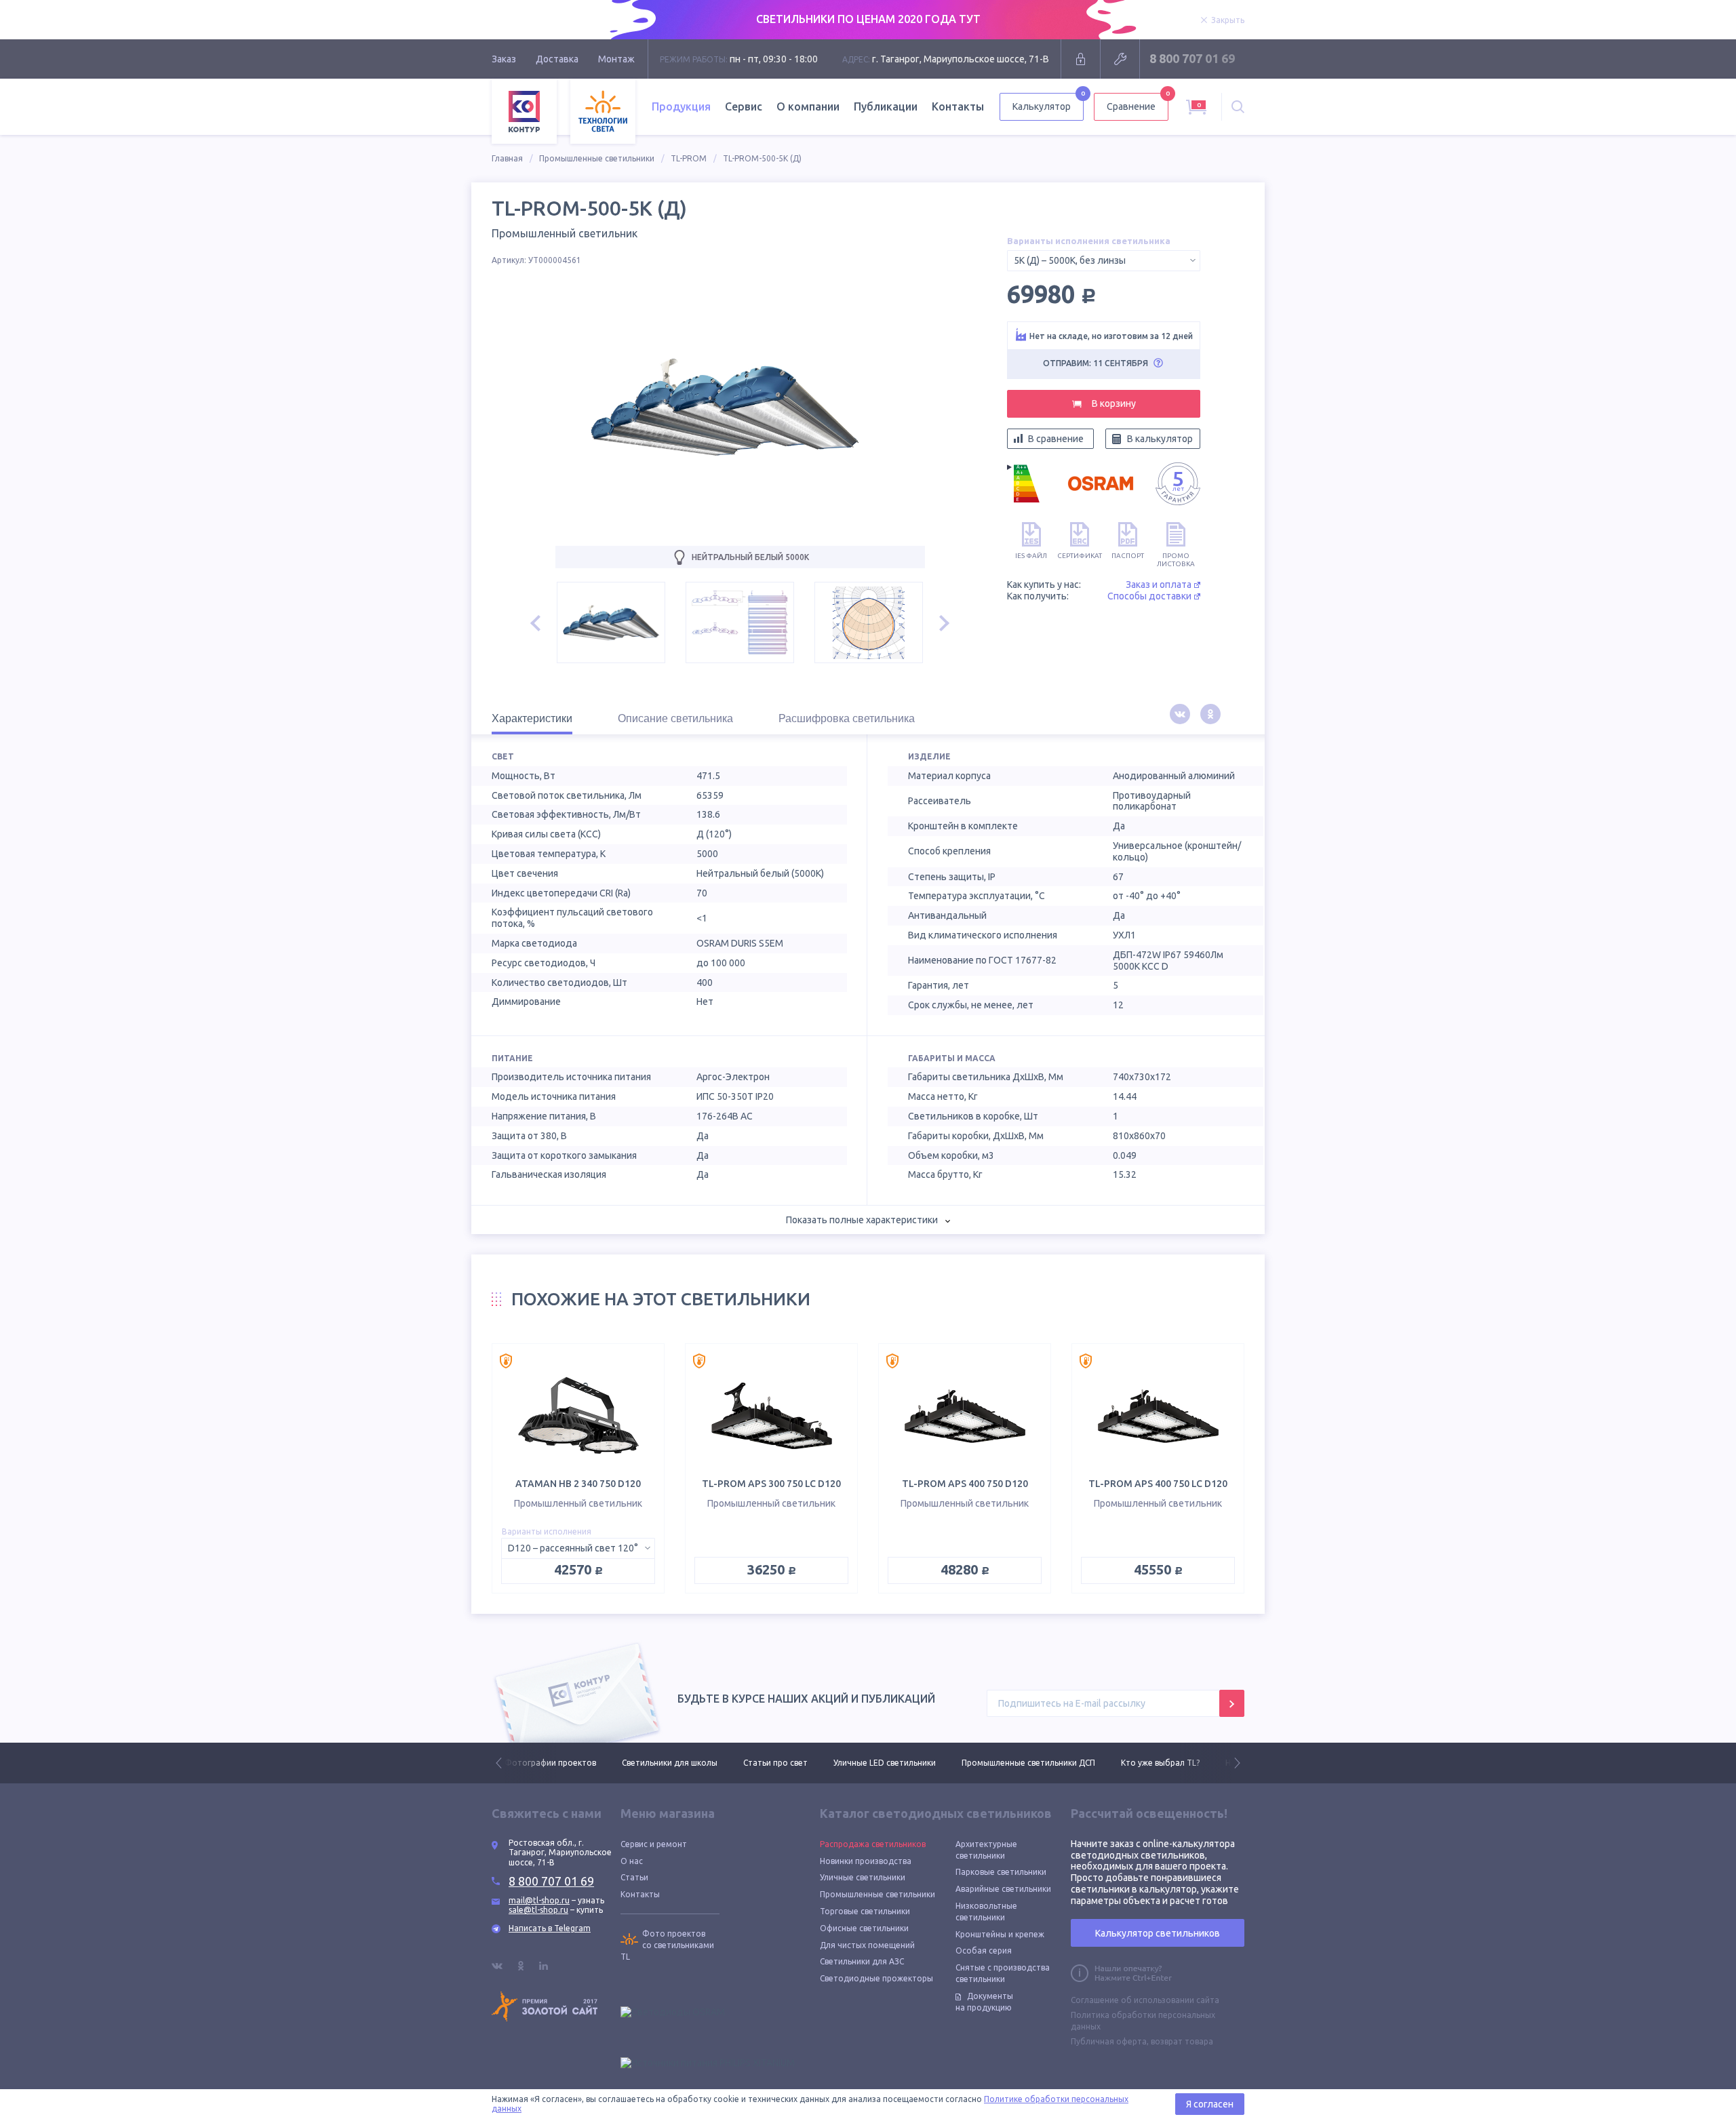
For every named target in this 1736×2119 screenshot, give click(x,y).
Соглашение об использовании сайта (1145, 2000)
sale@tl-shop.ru (538, 1910)
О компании (808, 106)
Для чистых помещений (867, 1945)
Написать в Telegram (550, 1928)
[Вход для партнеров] (1081, 59)
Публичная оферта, (1110, 2041)
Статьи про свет (658, 1763)
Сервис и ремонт (654, 1844)
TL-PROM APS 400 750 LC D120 (1158, 1484)
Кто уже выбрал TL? (1043, 1763)
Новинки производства (866, 1861)
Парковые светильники (1001, 1872)
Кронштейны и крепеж (1000, 1934)
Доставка (557, 59)
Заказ (504, 59)
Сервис (744, 106)
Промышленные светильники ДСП (911, 1763)
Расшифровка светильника (847, 718)
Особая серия (984, 1950)
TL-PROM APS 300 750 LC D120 (771, 1484)
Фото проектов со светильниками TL (667, 1945)
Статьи (634, 1877)
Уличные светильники (863, 1877)
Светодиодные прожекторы (876, 1978)
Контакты (958, 106)
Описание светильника (675, 718)
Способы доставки (1149, 596)
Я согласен (1210, 2104)
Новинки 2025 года (1146, 1763)
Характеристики (532, 718)
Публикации (886, 106)
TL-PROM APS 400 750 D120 (965, 1484)
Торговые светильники (865, 1911)
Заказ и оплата (1159, 585)
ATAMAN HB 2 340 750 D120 (578, 1484)
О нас (632, 1861)
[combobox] (1104, 261)
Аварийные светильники (1003, 1889)
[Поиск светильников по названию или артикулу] (1238, 107)
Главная (507, 158)
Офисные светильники (864, 1928)
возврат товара (1182, 2041)
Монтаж (616, 59)
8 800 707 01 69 (1192, 58)
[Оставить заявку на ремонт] (1120, 59)
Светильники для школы (552, 1763)
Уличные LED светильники (767, 1763)
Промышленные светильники (597, 158)
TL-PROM (689, 158)
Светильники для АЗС (862, 1961)
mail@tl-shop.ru (539, 1900)
